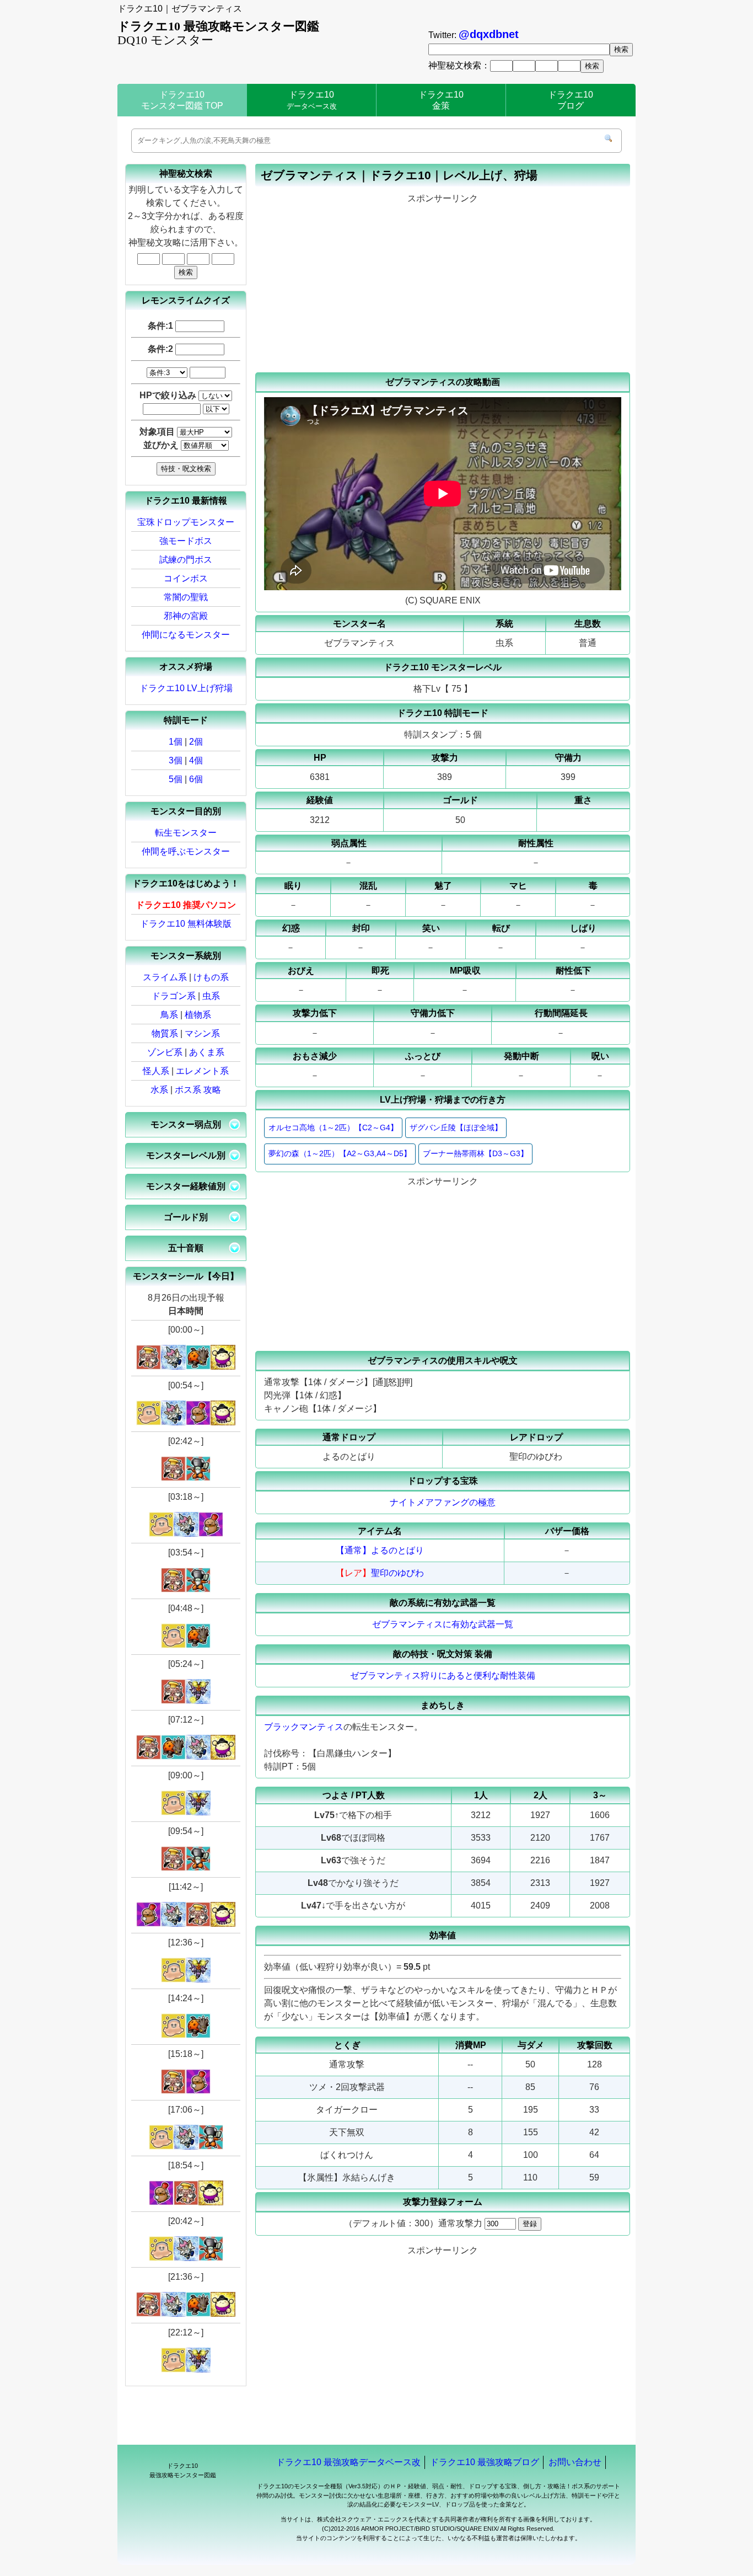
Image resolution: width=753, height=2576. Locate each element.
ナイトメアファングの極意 (443, 1502)
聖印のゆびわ (397, 1573)
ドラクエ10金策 (441, 100)
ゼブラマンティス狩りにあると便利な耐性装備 (443, 1676)
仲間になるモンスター (186, 635)
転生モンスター (186, 833)
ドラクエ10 (312, 100)
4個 (196, 760)
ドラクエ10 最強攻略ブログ (485, 2462)
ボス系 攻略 (198, 1090)
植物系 (198, 1015)
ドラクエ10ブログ (571, 100)
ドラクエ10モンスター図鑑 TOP (182, 100)
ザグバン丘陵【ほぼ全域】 (456, 1127)
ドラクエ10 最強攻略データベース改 (348, 2462)
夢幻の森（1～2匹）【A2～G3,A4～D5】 (340, 1153)
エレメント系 (202, 1071)
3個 (176, 760)
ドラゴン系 (174, 996)
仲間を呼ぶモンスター (186, 851)
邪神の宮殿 (186, 616)
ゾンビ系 (165, 1052)
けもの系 (211, 977)
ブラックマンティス (304, 1727)
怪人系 (156, 1071)
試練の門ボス (186, 560)
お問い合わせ (575, 2462)
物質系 (165, 1033)
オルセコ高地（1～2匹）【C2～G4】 (333, 1127)
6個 (196, 779)
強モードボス (186, 541)
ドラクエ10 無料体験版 (186, 924)
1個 (176, 742)
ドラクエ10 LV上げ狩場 (186, 688)
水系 (159, 1090)
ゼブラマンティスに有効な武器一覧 (443, 1624)
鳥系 (169, 1015)
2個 (196, 742)
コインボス (186, 578)
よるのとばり (397, 1550)
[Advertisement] (443, 284)
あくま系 (207, 1052)
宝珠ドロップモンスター (186, 522)
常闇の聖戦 (186, 597)
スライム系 (165, 977)
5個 (176, 779)
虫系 (211, 996)
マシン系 (202, 1033)
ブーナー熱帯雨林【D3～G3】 (475, 1153)
